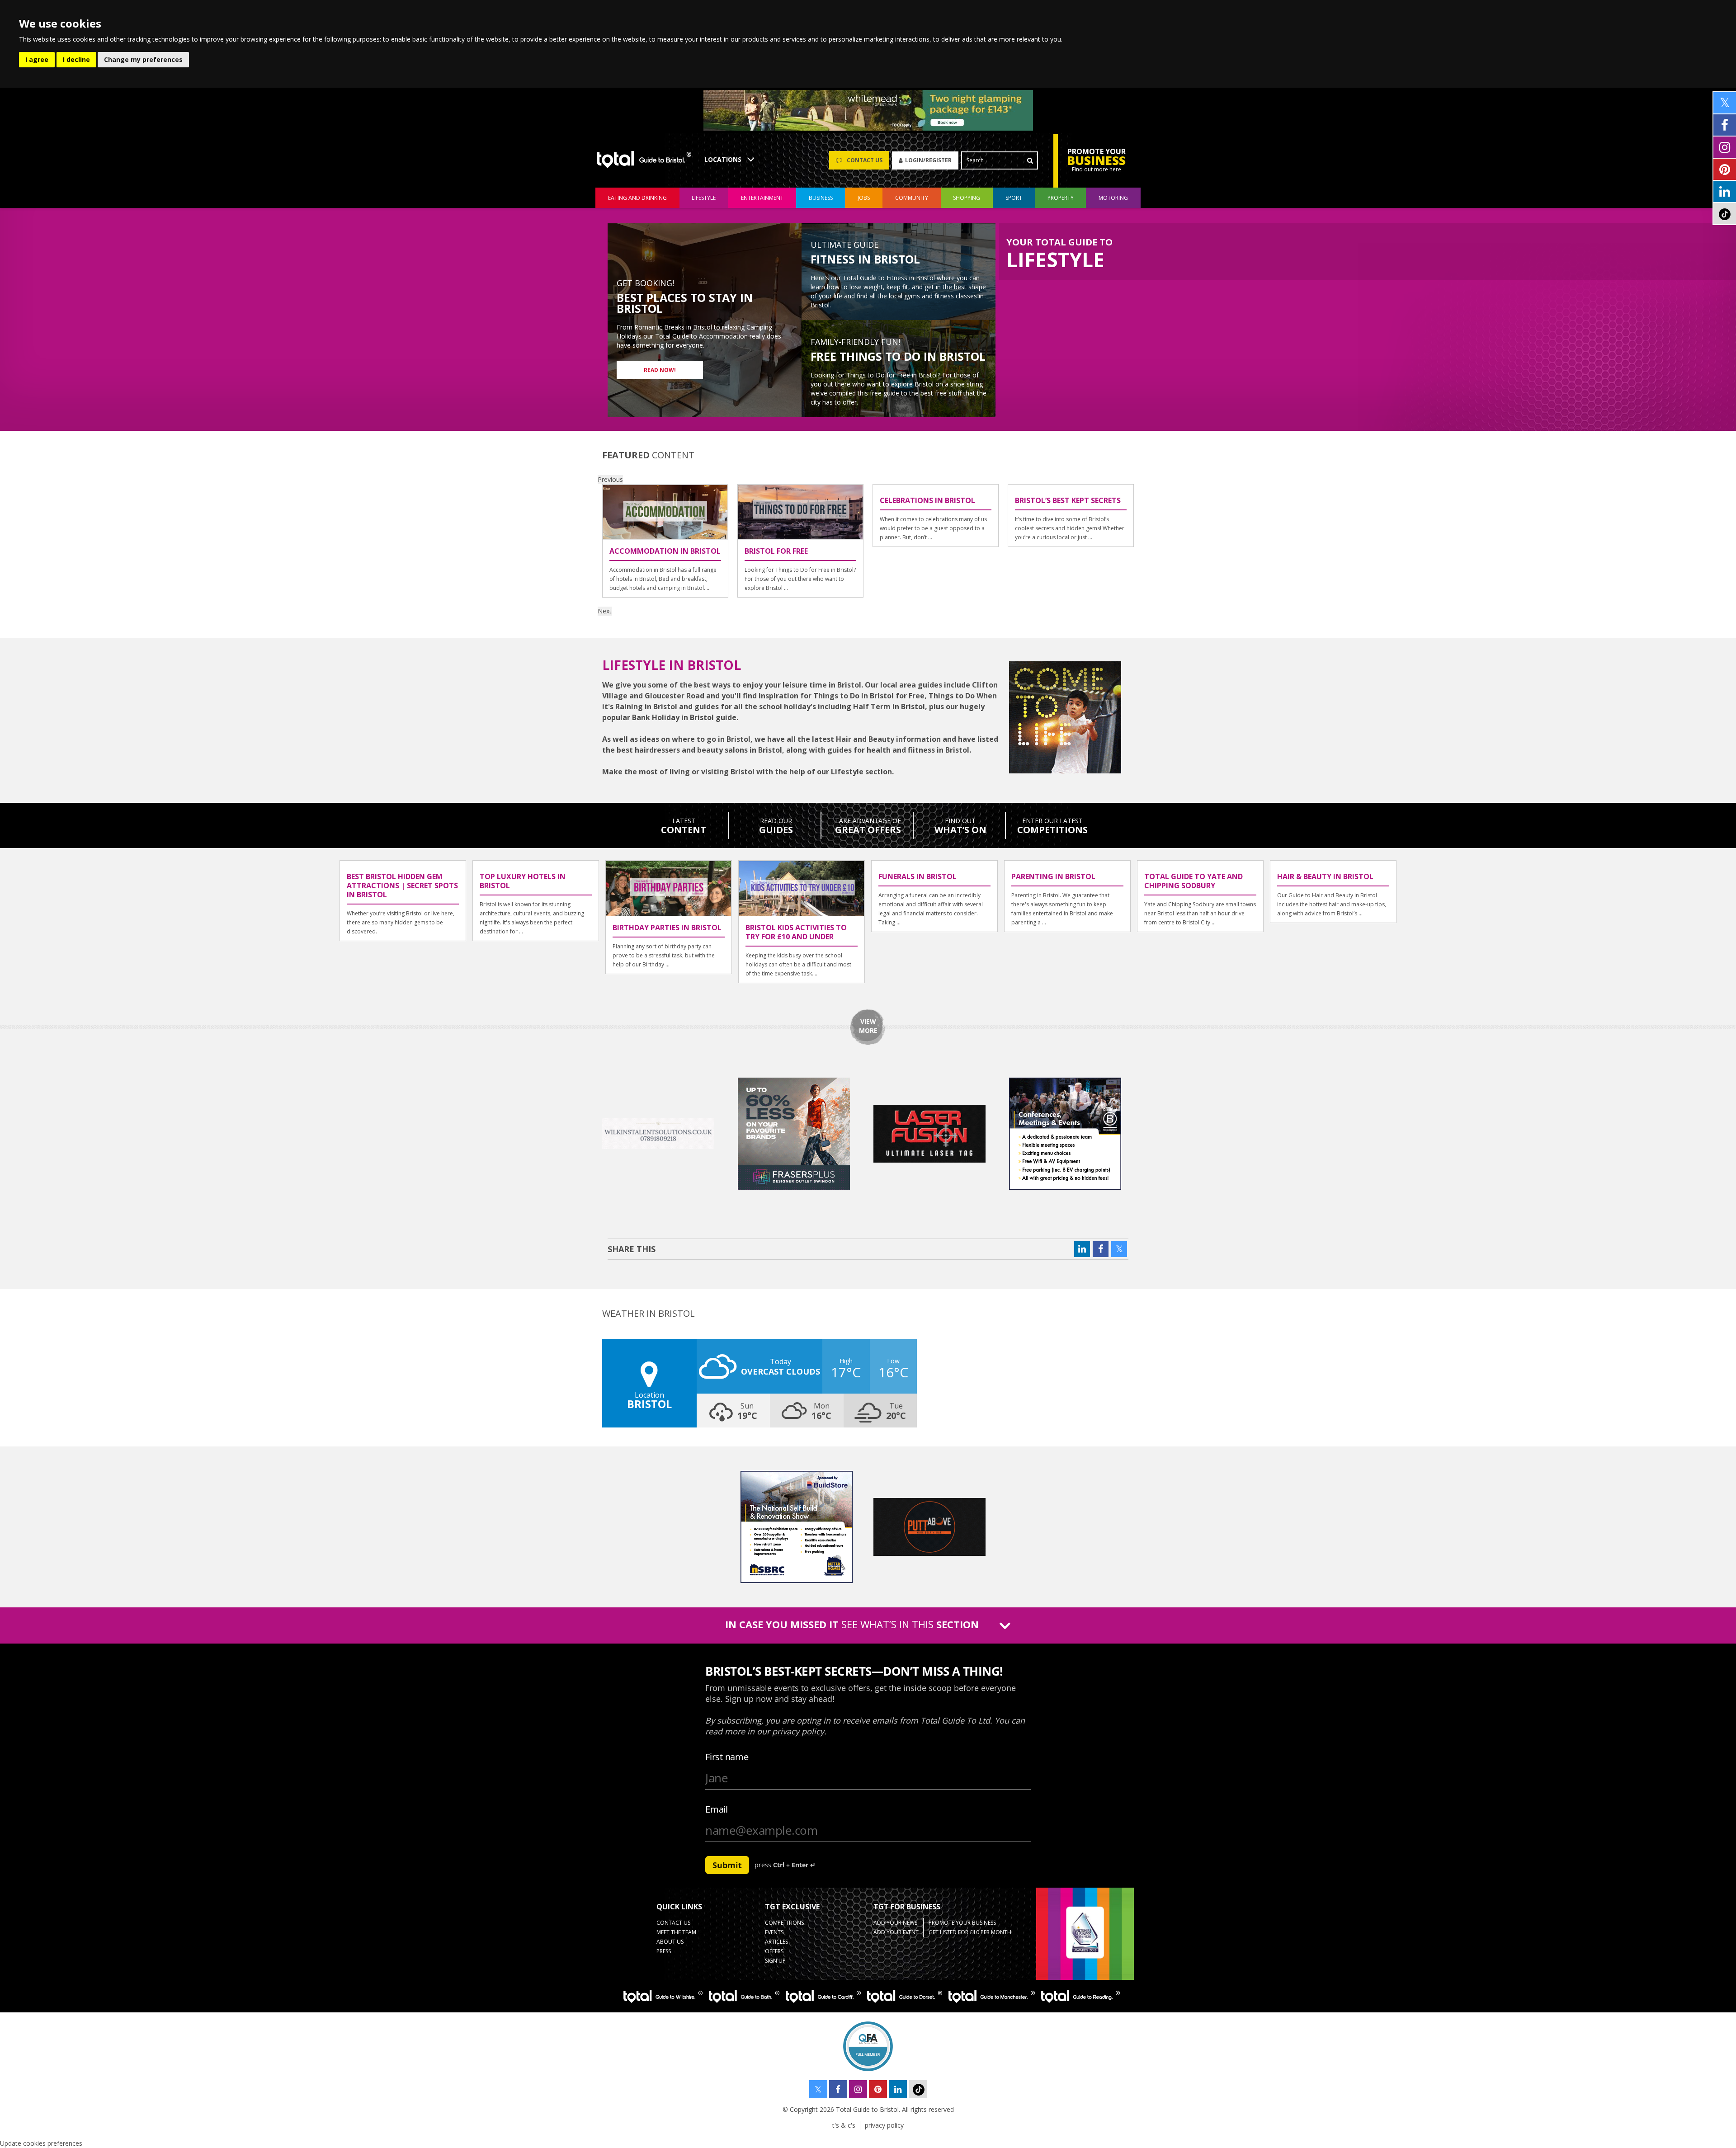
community (912, 198)
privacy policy (884, 2125)
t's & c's (844, 2125)
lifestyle (704, 198)
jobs (864, 198)
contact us (673, 1923)
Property (1061, 198)
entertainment (762, 198)
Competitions (784, 1923)
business (821, 198)
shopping (967, 198)
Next (605, 611)
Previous (610, 479)
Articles (776, 1942)
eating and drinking (637, 198)
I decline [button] (76, 59)
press (664, 1951)
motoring (1113, 198)
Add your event (896, 1932)
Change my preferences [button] (143, 59)
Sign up (775, 1961)
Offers (774, 1951)
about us (670, 1942)
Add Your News (895, 1923)
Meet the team (676, 1932)
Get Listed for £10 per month (970, 1932)
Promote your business (962, 1923)
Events (774, 1932)
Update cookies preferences (41, 2143)
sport (1014, 198)
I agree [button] (37, 59)
